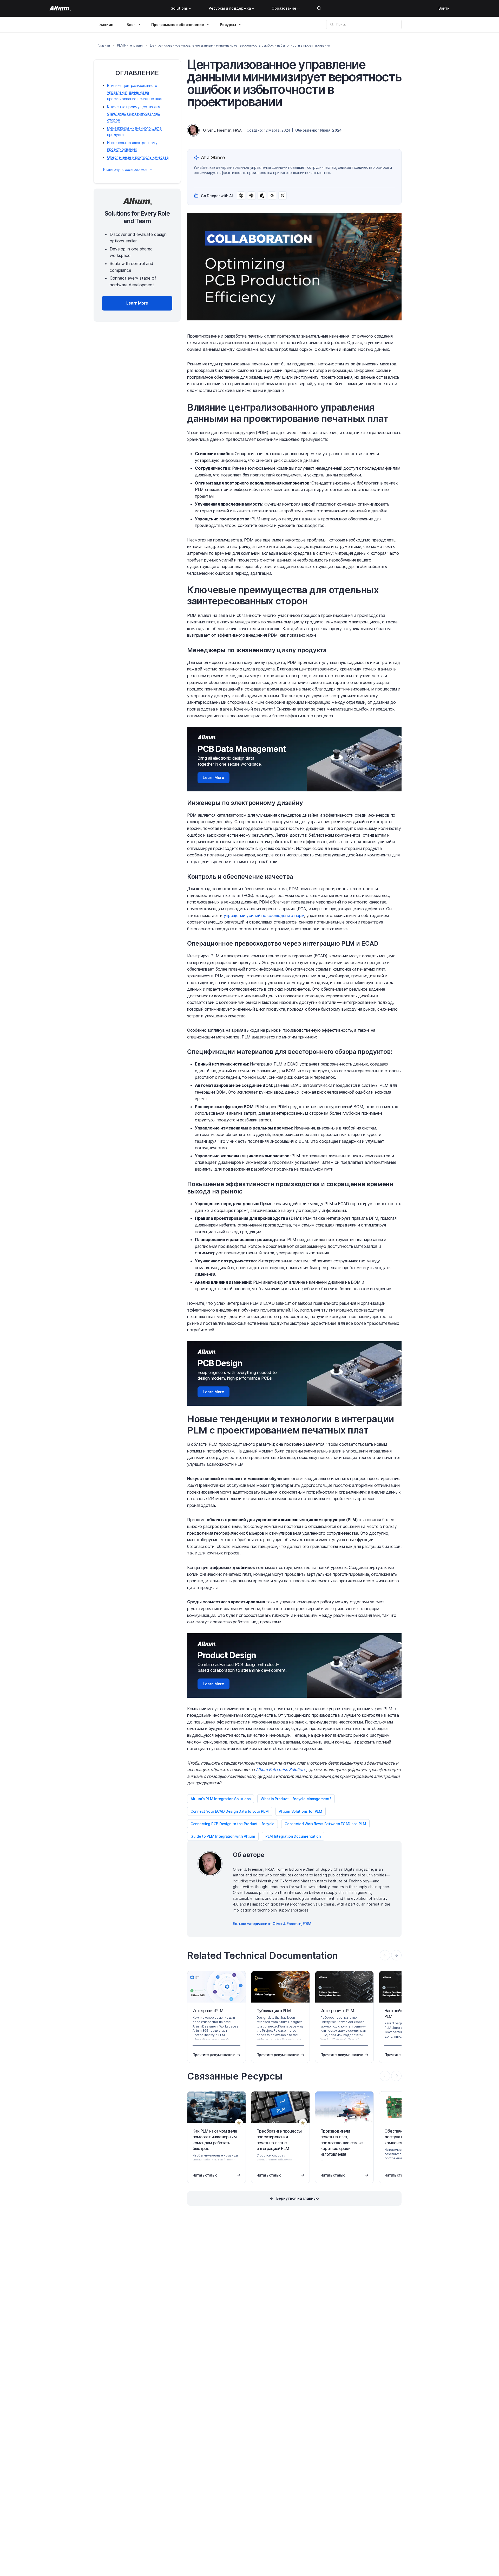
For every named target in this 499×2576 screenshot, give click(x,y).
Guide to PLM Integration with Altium (223, 1836)
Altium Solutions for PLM (301, 1811)
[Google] (272, 196)
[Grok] (283, 196)
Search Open (319, 8)
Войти (444, 8)
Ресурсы (228, 25)
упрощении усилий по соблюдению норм (264, 915)
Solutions (179, 8)
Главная (105, 24)
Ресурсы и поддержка (230, 8)
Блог (131, 25)
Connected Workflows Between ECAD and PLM (325, 1824)
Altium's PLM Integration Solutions (221, 1799)
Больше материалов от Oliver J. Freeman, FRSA (272, 1924)
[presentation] (396, 1955)
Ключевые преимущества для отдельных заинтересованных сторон (134, 113)
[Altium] (60, 8)
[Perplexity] (251, 196)
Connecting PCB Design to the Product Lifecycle (232, 1824)
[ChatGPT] (241, 196)
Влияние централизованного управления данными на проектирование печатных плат (135, 92)
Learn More (214, 777)
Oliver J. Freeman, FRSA (222, 130)
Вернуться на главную (298, 2198)
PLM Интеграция (130, 45)
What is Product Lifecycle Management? (296, 1799)
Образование (284, 8)
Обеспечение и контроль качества (138, 157)
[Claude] (262, 196)
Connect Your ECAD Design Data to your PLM (230, 1811)
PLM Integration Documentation (293, 1836)
